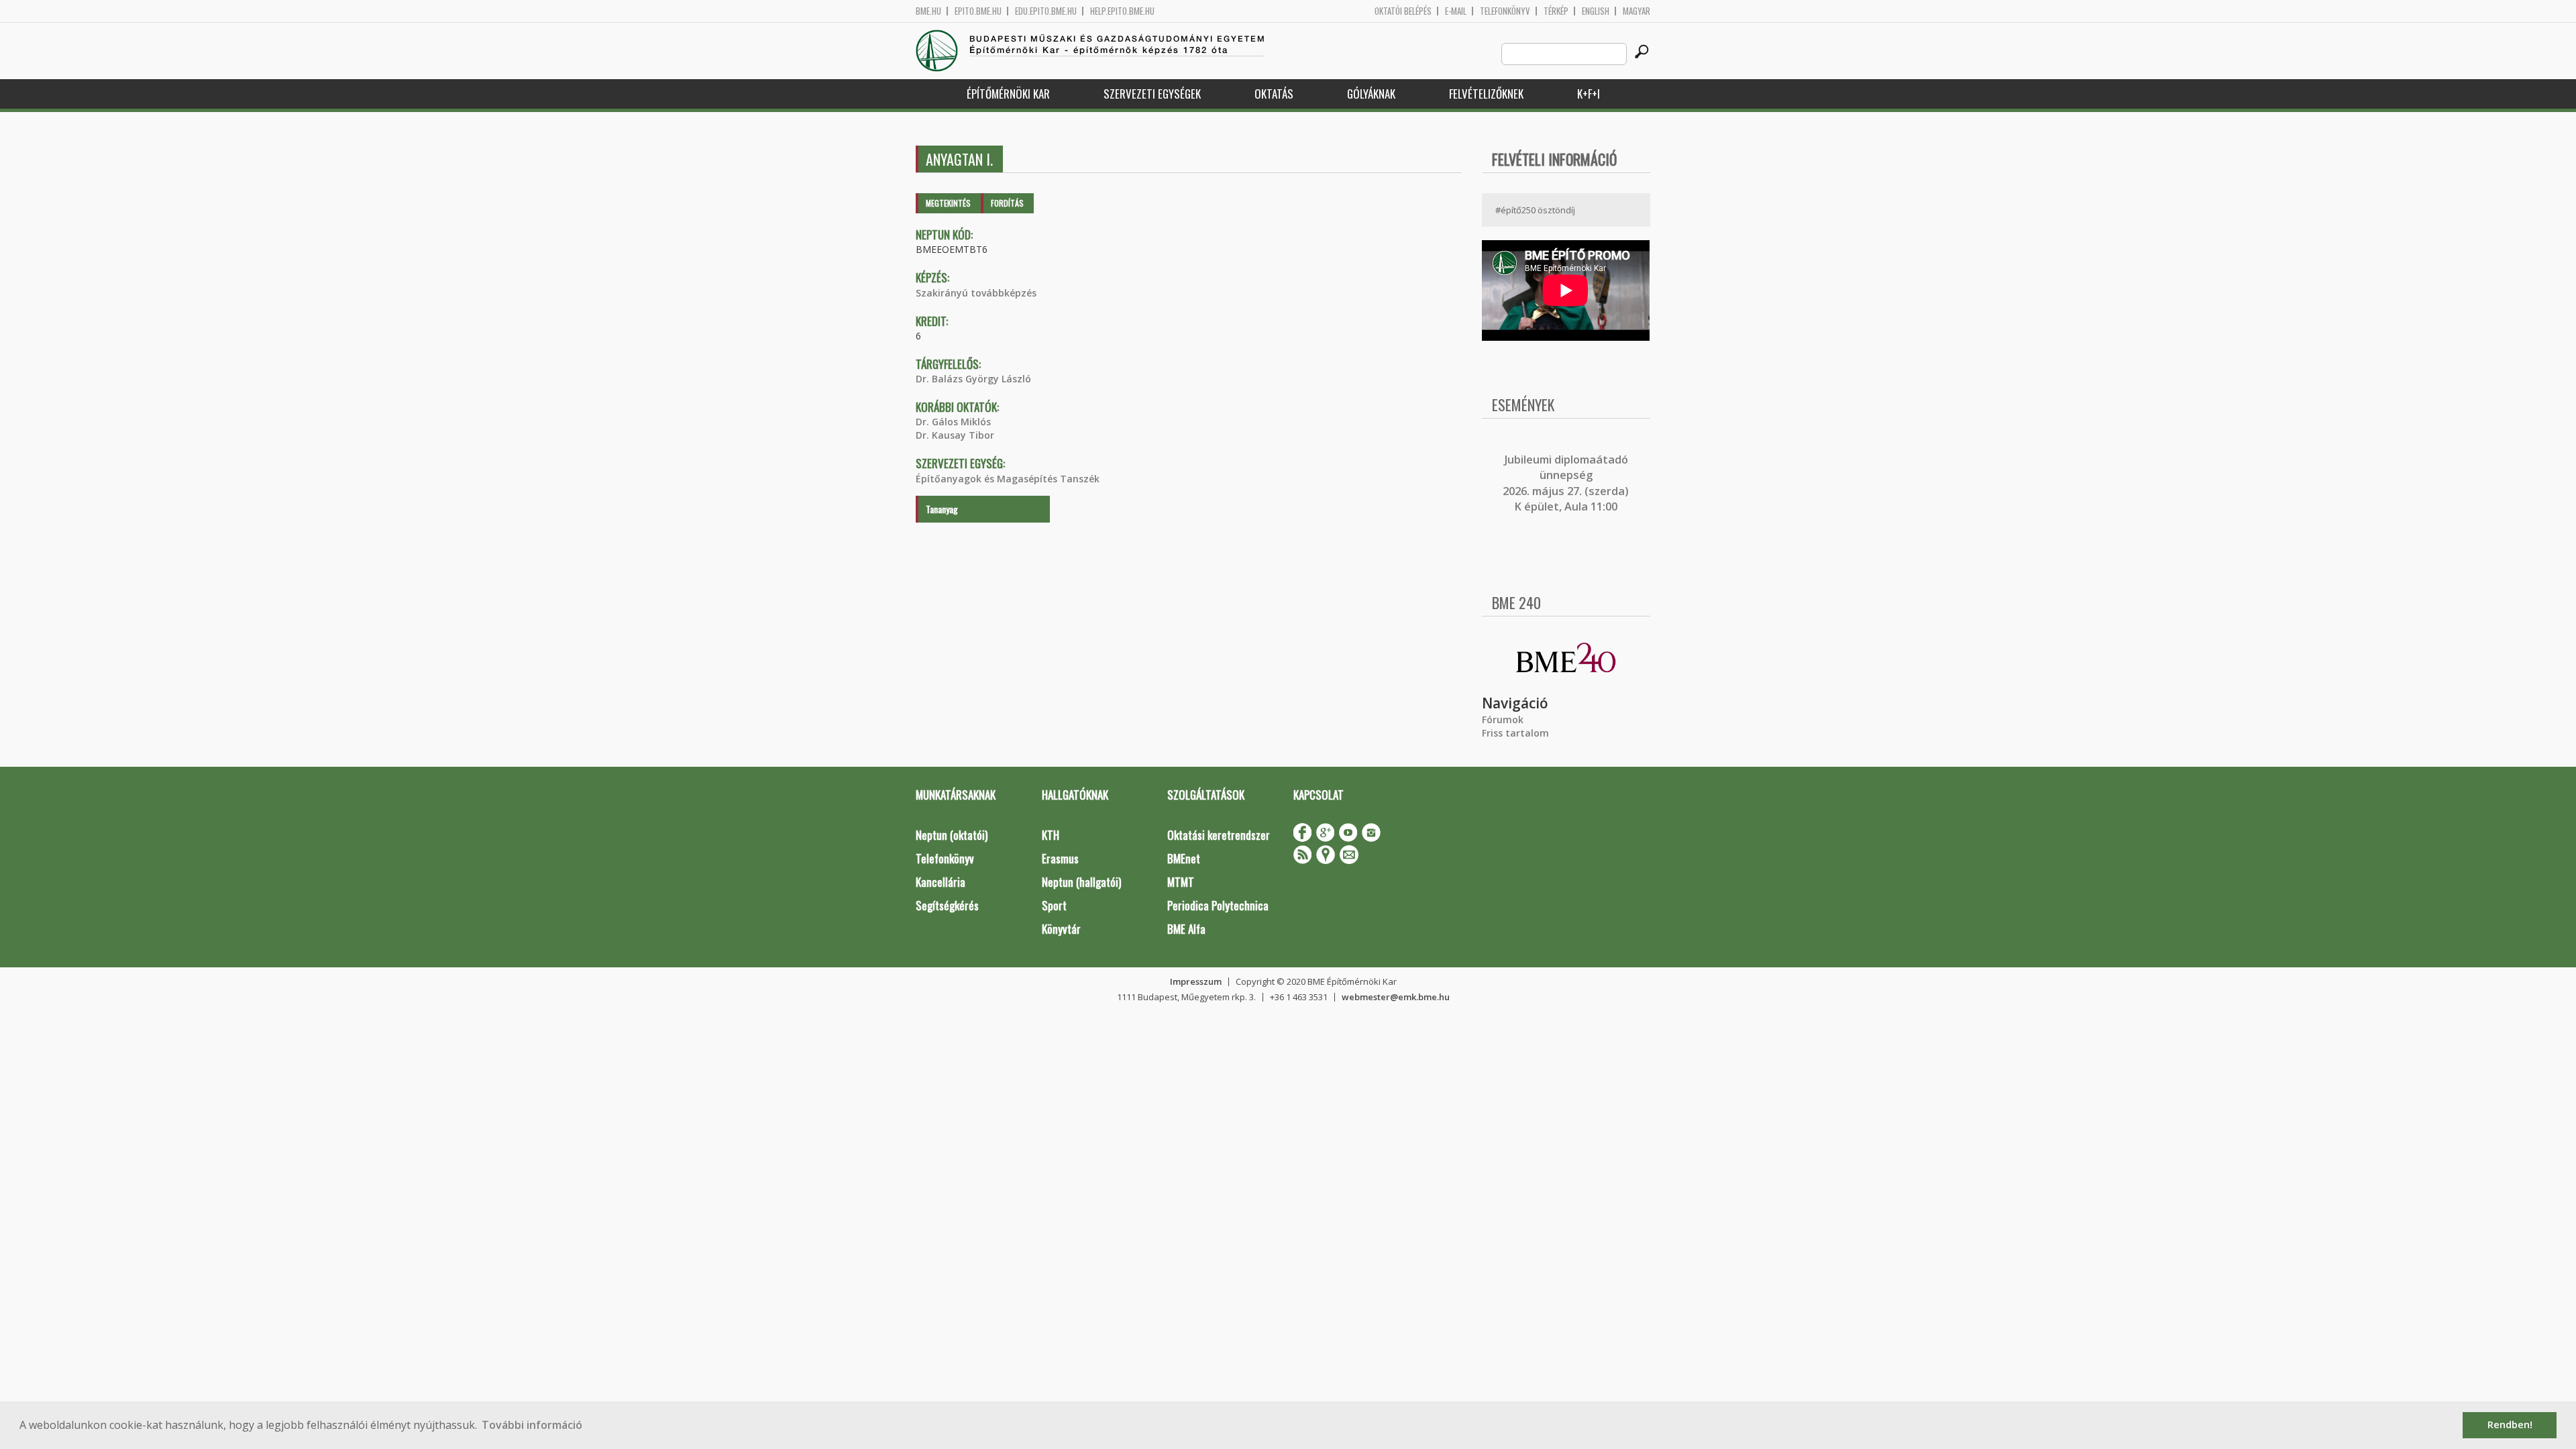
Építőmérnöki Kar (1008, 94)
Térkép (1556, 11)
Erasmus (1060, 858)
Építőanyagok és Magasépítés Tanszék (1008, 479)
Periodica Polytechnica (1218, 905)
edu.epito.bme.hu (1046, 11)
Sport (1054, 905)
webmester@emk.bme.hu (1396, 997)
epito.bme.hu (978, 11)
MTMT (1181, 882)
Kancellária (941, 882)
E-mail (1456, 11)
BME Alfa (1186, 929)
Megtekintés (948, 203)
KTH (1051, 835)
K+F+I (1589, 94)
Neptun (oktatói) (952, 835)
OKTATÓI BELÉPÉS (1403, 11)
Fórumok (1503, 719)
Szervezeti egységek (1152, 94)
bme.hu (928, 11)
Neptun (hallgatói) (1081, 882)
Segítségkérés (947, 905)
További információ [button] (532, 1425)
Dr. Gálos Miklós (953, 422)
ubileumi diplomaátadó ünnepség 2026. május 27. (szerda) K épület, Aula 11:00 (1566, 483)
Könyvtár (1061, 929)
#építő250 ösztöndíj (1535, 210)
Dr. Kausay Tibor (955, 435)
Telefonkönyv (1505, 11)
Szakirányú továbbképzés (976, 293)
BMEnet (1184, 858)
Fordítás (1007, 203)
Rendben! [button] (2510, 1425)
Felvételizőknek (1486, 94)
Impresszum (1196, 981)
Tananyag (942, 509)
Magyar (1636, 11)
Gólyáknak (1371, 94)
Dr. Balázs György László (973, 379)
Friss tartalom (1515, 733)
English (1596, 11)
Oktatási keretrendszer (1219, 835)
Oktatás (1274, 94)
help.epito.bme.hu (1122, 11)
